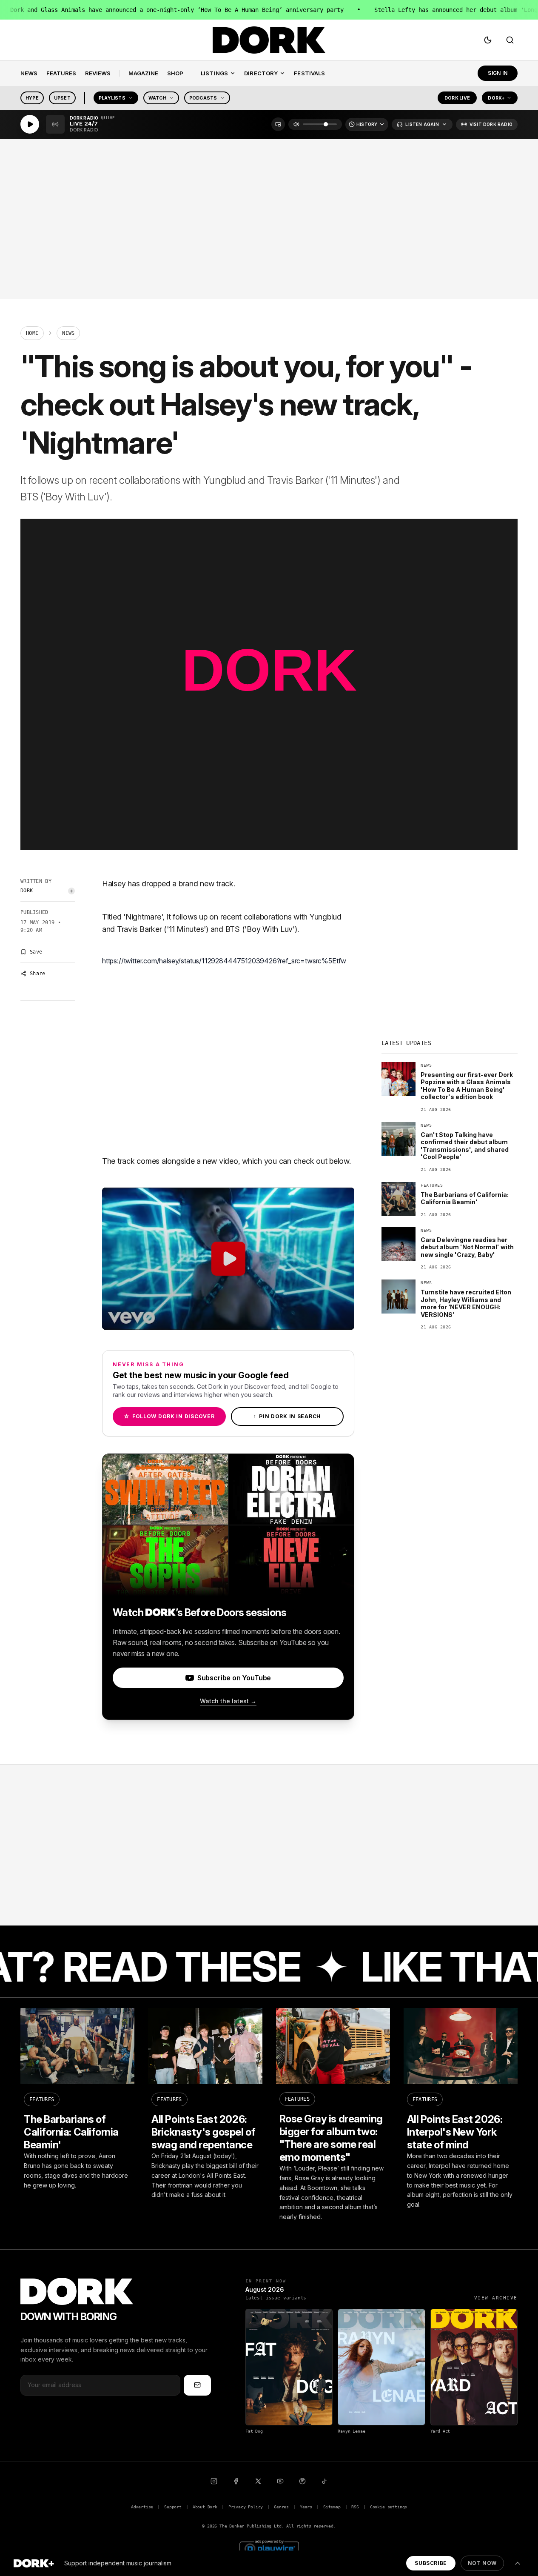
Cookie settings (389, 2507)
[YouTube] (280, 2481)
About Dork (205, 2507)
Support (173, 2507)
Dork (27, 891)
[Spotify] (302, 2481)
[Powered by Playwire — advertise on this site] (269, 2548)
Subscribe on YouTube (234, 1678)
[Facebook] (236, 2481)
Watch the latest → (228, 1701)
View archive (496, 2298)
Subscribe (431, 2563)
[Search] (510, 40)
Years (306, 2507)
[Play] (30, 124)
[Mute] (296, 124)
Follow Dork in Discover (169, 1416)
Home (32, 333)
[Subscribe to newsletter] (197, 2385)
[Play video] (228, 1259)
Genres (281, 2507)
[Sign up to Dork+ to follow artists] (71, 891)
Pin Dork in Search (287, 1416)
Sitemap (332, 2507)
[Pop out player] (278, 124)
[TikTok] (325, 2481)
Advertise (142, 2507)
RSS (355, 2507)
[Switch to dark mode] (488, 40)
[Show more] (518, 2563)
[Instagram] (214, 2481)
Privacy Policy (246, 2507)
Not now (482, 2563)
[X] (258, 2481)
